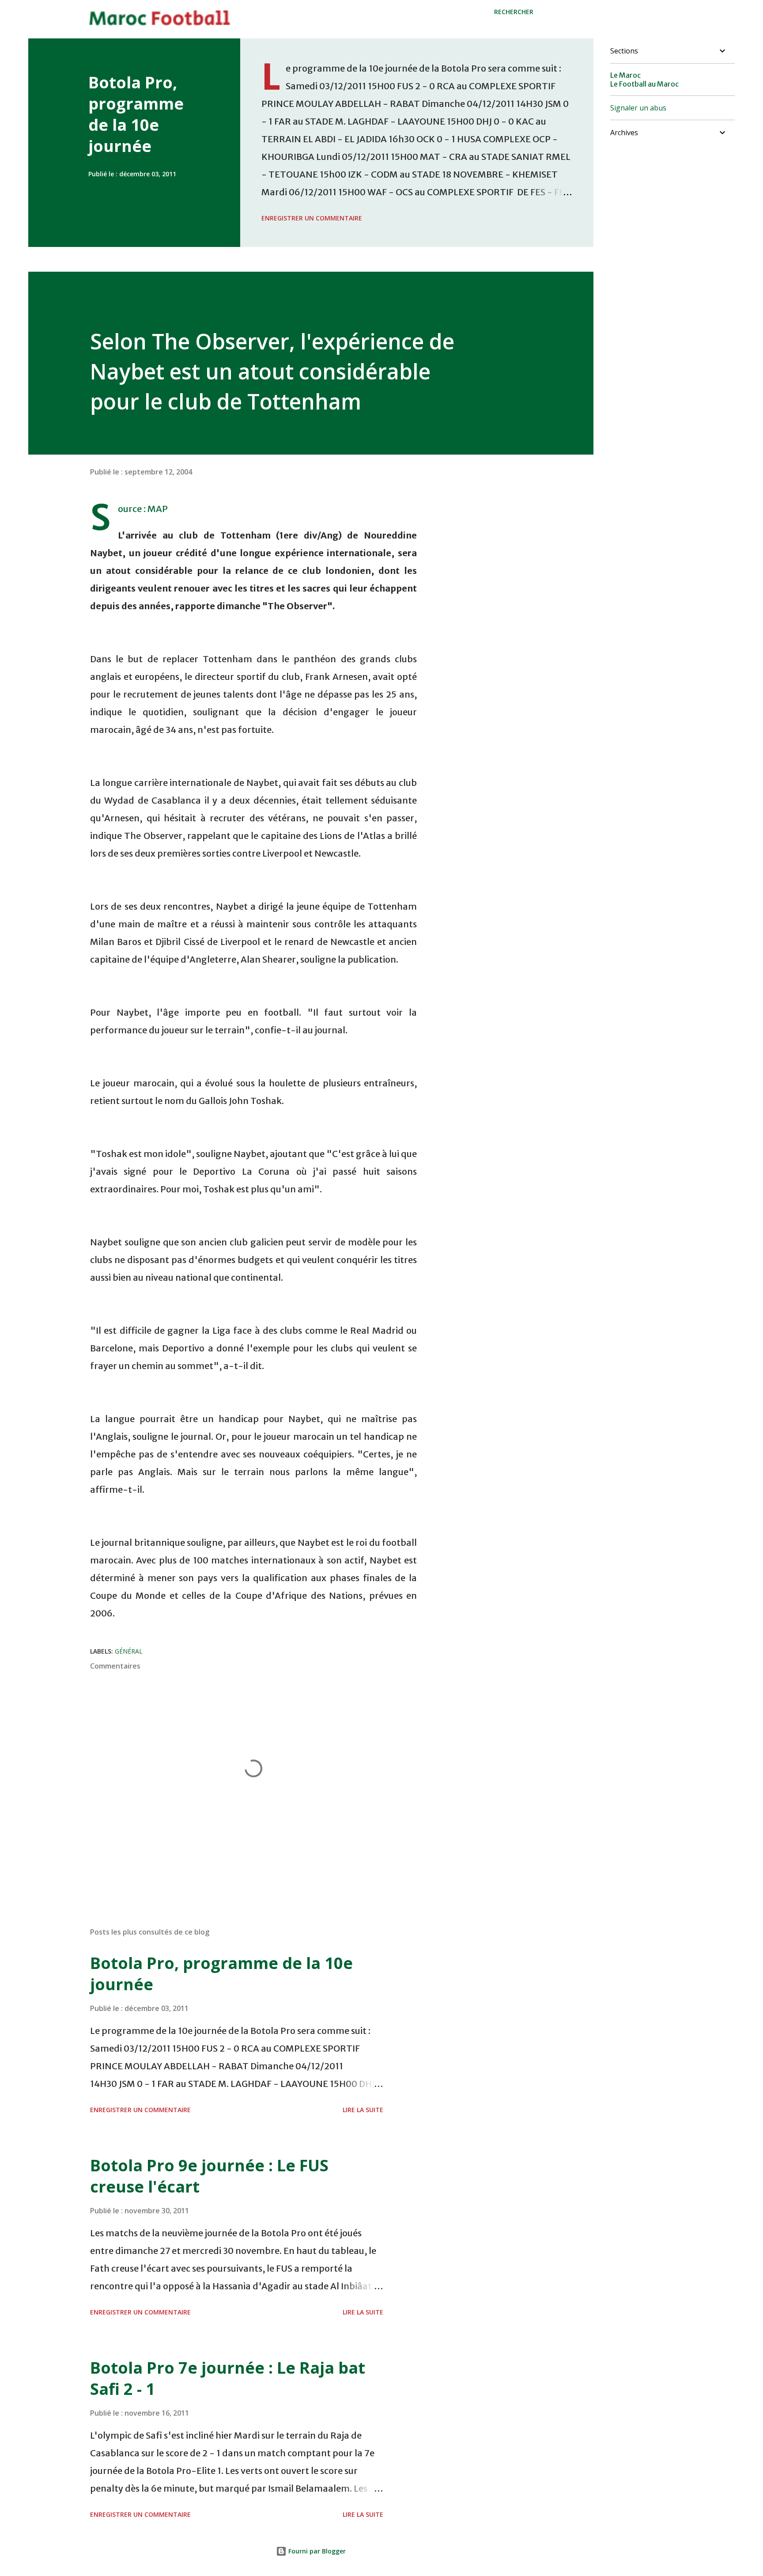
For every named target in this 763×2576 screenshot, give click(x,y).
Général (129, 1651)
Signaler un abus (638, 108)
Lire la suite (363, 2110)
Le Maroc (625, 75)
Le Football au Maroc (644, 84)
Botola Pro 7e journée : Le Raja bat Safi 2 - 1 (228, 2378)
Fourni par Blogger (316, 2551)
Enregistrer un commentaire (312, 218)
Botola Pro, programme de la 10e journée (136, 114)
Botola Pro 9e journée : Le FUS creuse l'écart (209, 2176)
